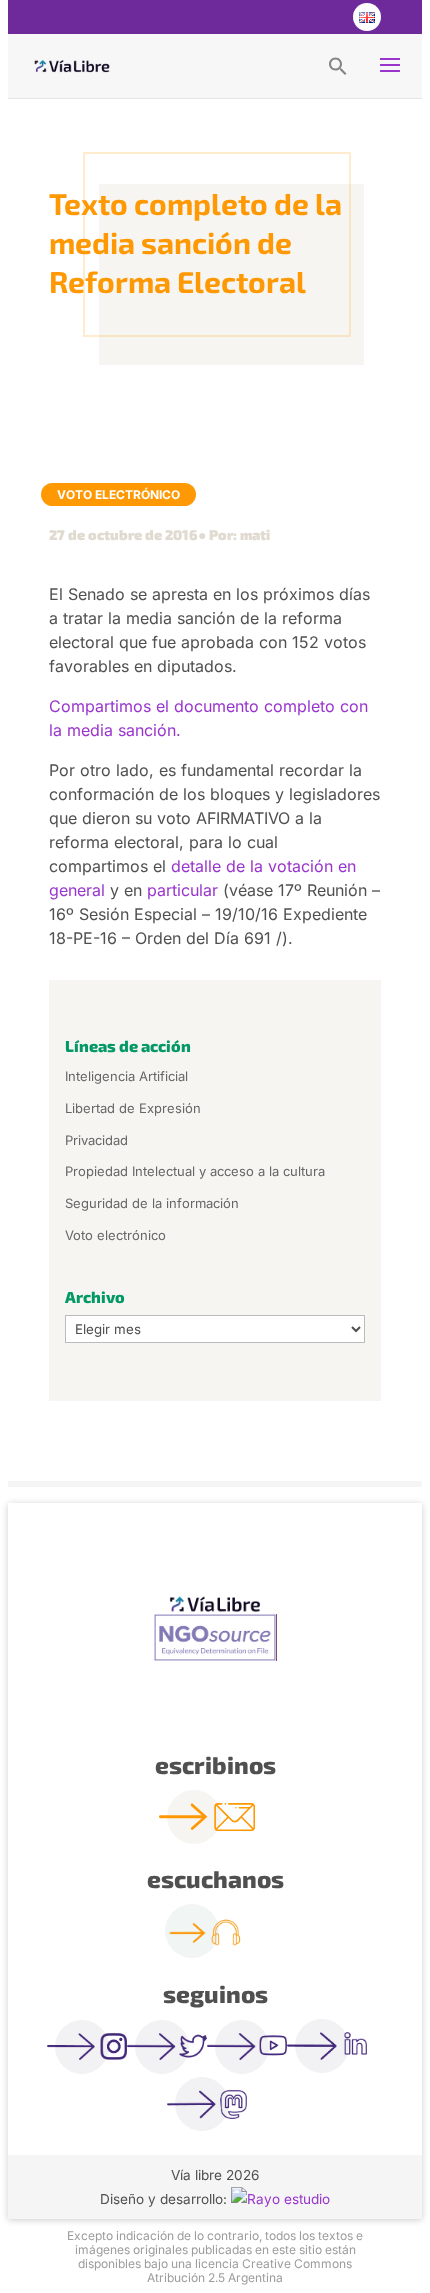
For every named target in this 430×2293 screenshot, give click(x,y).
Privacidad (96, 1140)
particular (182, 890)
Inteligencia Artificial (126, 1076)
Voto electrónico (118, 494)
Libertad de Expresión (133, 1108)
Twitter (285, 17)
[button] (338, 65)
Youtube (325, 17)
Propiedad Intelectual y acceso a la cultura (195, 1171)
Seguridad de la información (152, 1203)
